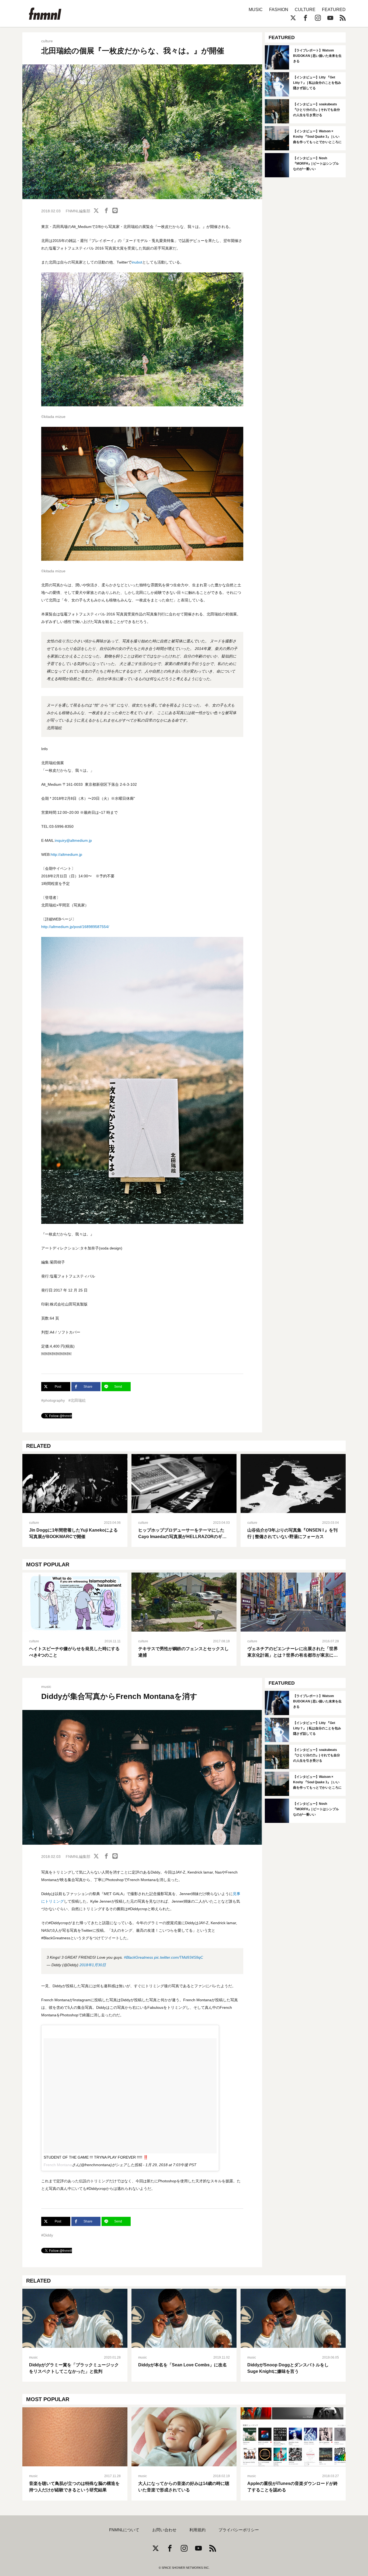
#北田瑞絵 (77, 1400)
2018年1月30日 (93, 1965)
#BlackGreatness (138, 1957)
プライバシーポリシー (239, 2530)
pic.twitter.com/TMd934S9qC (179, 1957)
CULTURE (305, 10)
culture (47, 41)
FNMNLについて (124, 2530)
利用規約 (197, 2530)
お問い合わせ (164, 2530)
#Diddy (47, 2235)
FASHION (279, 10)
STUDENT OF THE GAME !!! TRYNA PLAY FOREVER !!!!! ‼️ (96, 2157)
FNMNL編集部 (78, 211)
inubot (137, 262)
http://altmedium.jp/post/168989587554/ (75, 927)
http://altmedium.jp (66, 854)
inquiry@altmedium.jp (73, 840)
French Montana (58, 2165)
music (46, 1687)
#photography (53, 1400)
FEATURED (334, 10)
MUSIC (256, 10)
